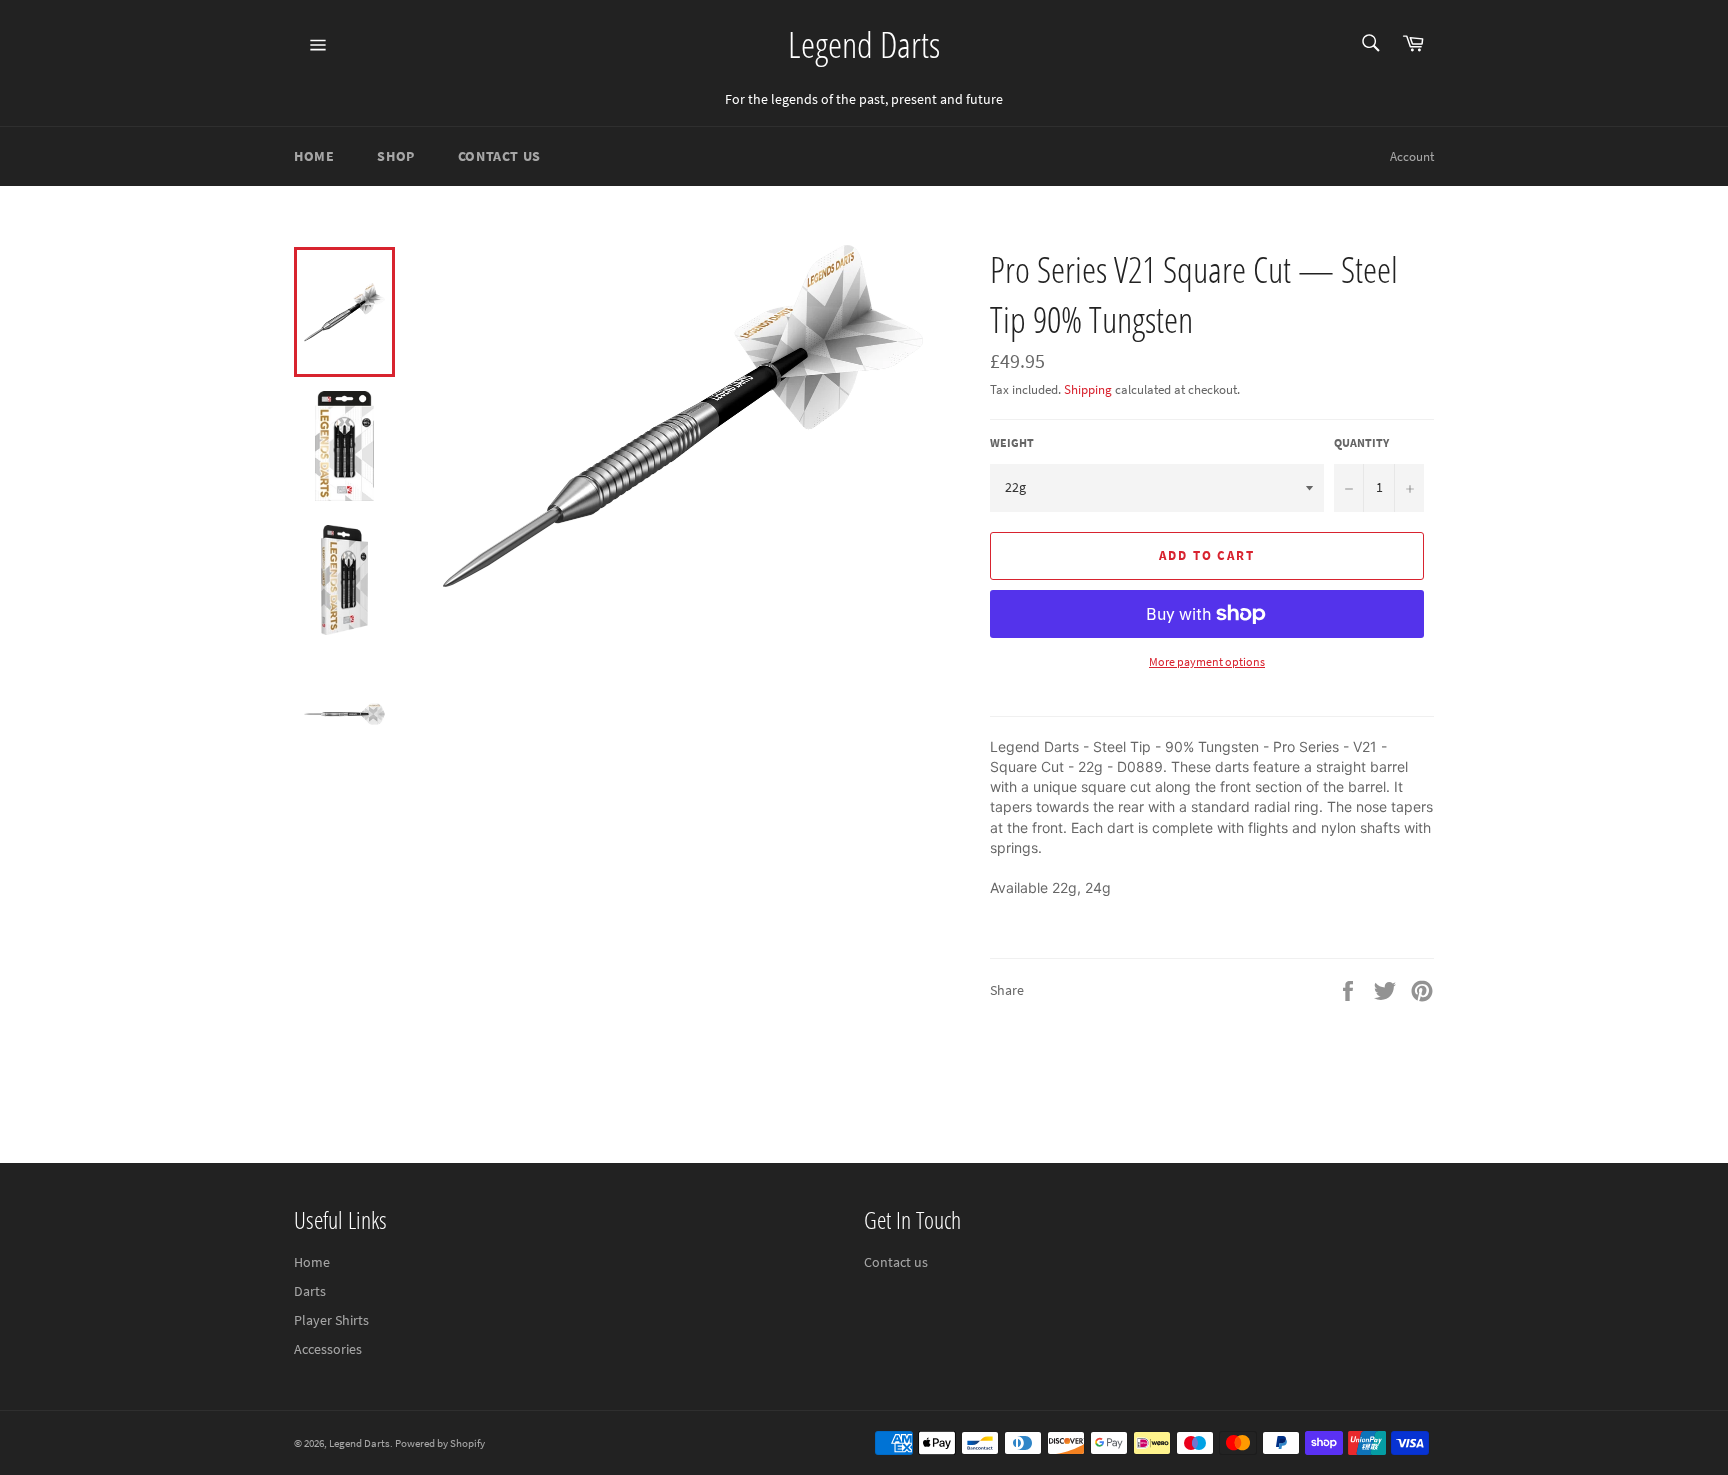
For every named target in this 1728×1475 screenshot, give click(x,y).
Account (1412, 156)
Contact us (896, 1262)
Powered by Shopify (440, 1443)
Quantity (1361, 442)
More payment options (1207, 661)
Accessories (328, 1349)
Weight (1012, 442)
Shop (395, 156)
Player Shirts (331, 1320)
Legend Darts (864, 44)
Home (314, 156)
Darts (310, 1291)
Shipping (1088, 389)
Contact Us (499, 156)
